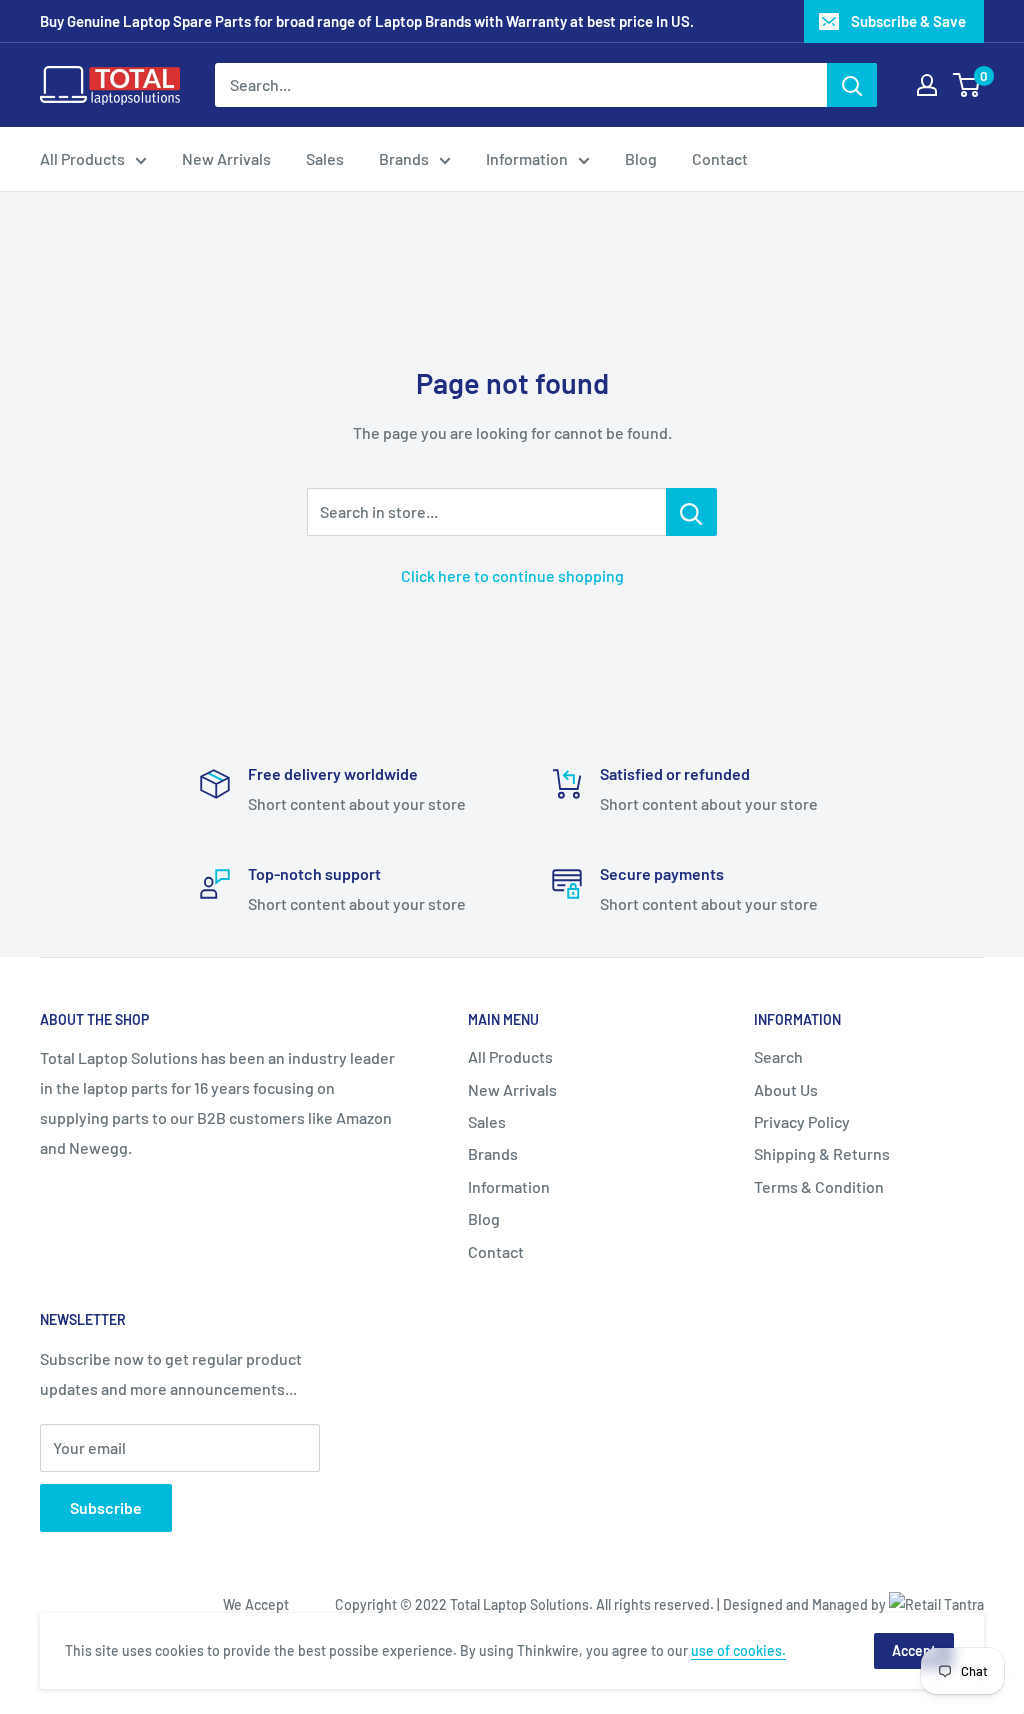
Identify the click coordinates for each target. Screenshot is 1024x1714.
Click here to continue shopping (512, 575)
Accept (914, 1650)
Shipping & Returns (822, 1153)
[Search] (852, 85)
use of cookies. (738, 1650)
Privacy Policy (802, 1121)
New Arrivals (226, 158)
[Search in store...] (691, 512)
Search (778, 1056)
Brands (404, 158)
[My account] (927, 85)
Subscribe (106, 1507)
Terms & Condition (819, 1186)
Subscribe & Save (908, 21)
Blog (641, 158)
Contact (720, 158)
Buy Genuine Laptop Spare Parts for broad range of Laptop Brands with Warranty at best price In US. (367, 21)
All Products (82, 158)
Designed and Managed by (806, 1604)
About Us (786, 1089)
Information (527, 158)
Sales (325, 158)
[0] (967, 85)
